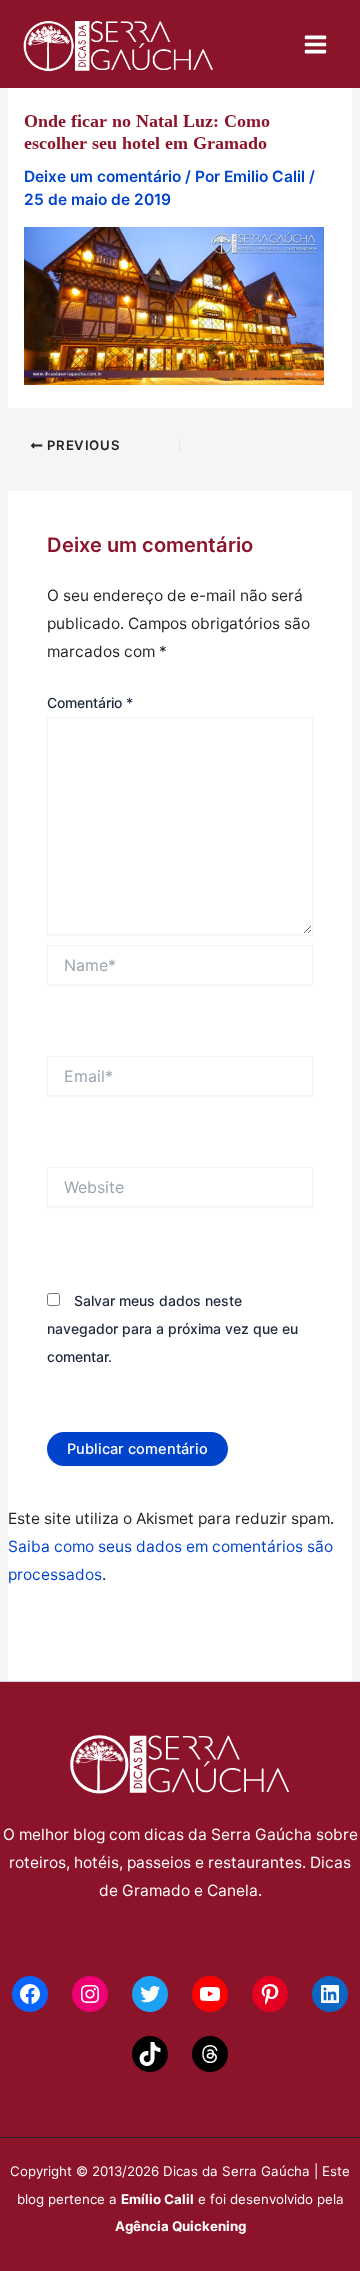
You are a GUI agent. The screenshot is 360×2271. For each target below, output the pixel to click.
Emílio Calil (157, 2199)
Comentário (90, 702)
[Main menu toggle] (316, 44)
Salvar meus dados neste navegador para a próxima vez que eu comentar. (172, 1328)
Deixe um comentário (102, 176)
